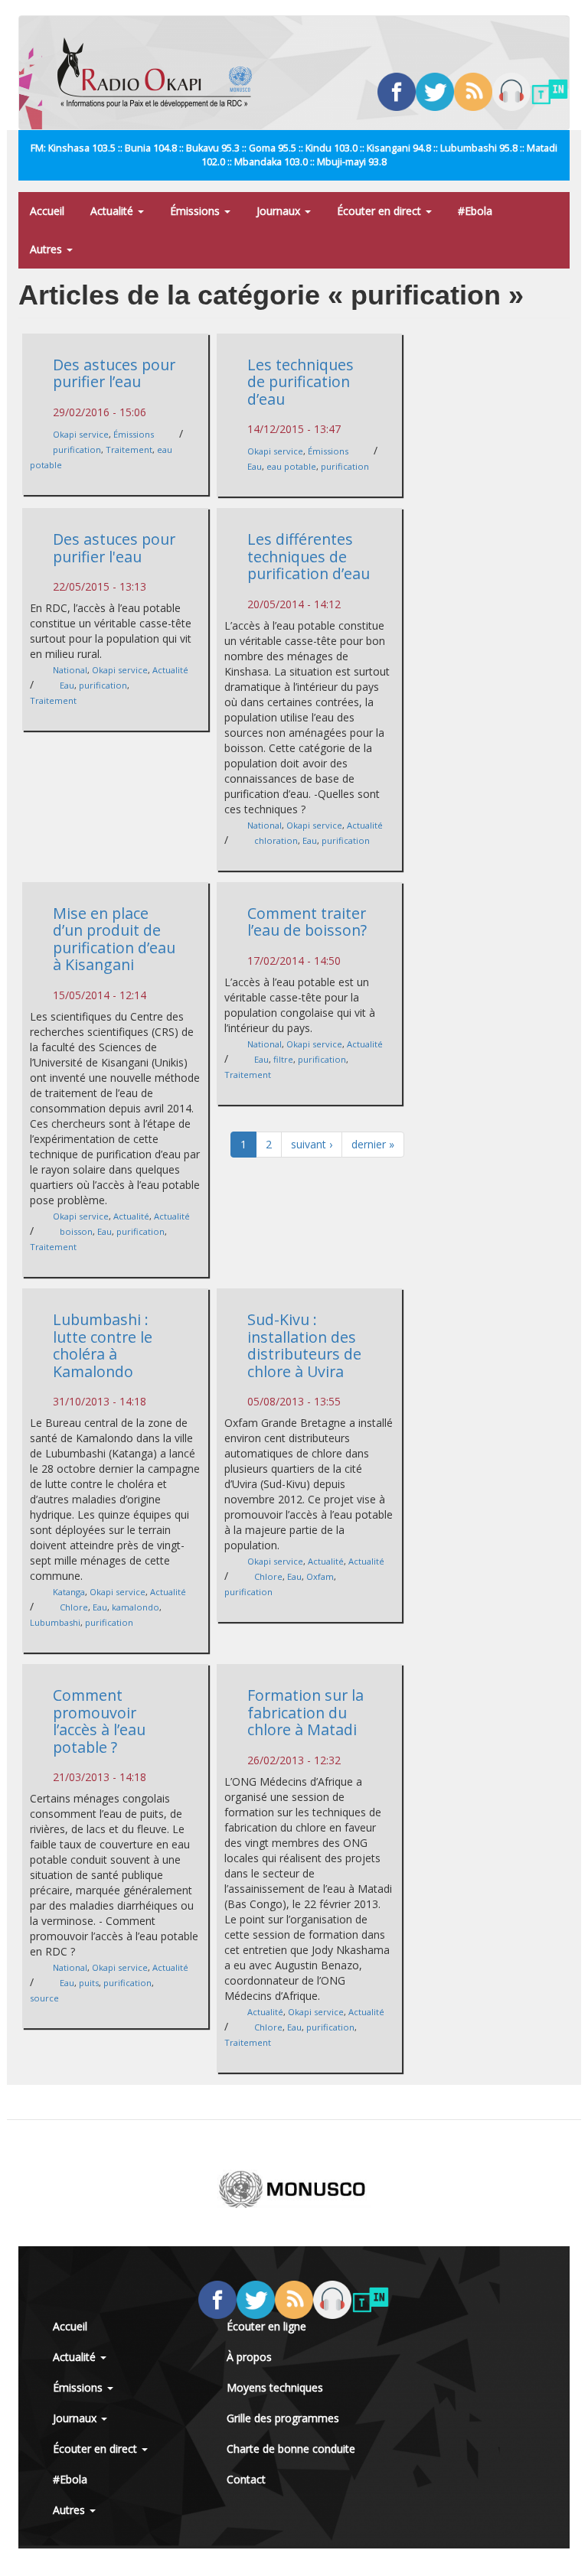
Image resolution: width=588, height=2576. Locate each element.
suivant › (312, 1144)
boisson (76, 1231)
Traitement (129, 449)
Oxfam (320, 1576)
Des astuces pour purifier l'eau (114, 548)
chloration (276, 840)
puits (89, 1983)
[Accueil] (160, 73)
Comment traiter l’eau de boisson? (307, 922)
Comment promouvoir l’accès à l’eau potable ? (99, 1721)
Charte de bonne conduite (291, 2449)
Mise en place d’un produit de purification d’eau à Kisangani (114, 939)
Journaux (280, 211)
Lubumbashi (55, 1622)
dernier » (373, 1144)
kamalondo (136, 1607)
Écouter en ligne (266, 2326)
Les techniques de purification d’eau (301, 382)
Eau (255, 466)
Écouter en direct (381, 211)
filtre (283, 1059)
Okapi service (81, 434)
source (44, 1998)
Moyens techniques (275, 2387)
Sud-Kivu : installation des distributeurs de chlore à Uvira (304, 1345)
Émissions (196, 211)
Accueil (47, 211)
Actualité (113, 211)
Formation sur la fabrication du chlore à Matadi (305, 1712)
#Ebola (475, 211)
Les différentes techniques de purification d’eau (309, 556)
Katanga (69, 1592)
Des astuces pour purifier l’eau (114, 373)
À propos (249, 2357)
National (70, 670)
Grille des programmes (283, 2418)
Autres (47, 249)
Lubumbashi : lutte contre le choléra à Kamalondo (103, 1345)
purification (77, 449)
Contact (246, 2479)
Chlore (74, 1607)
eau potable (291, 466)
